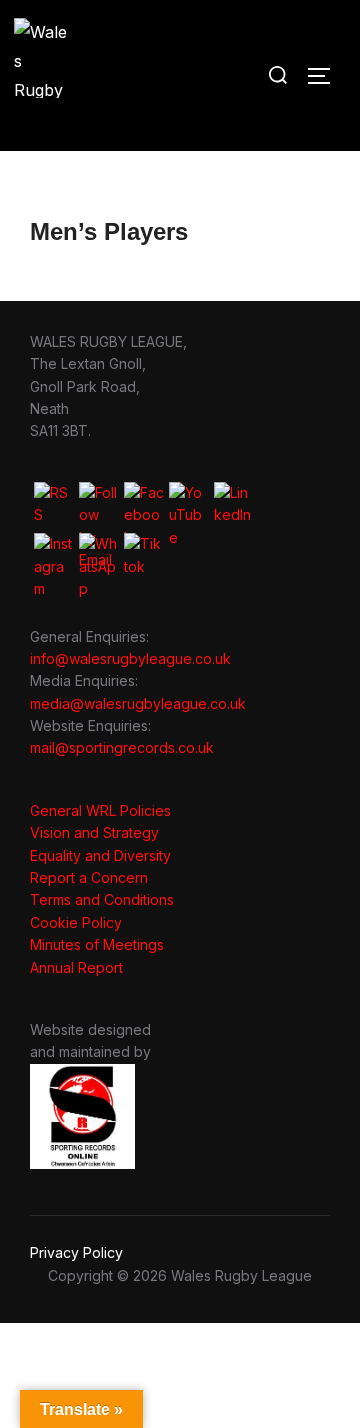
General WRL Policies (100, 810)
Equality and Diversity (100, 855)
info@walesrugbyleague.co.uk (130, 658)
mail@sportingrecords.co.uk (122, 747)
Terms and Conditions (102, 899)
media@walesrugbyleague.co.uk (138, 703)
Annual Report (76, 967)
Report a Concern (89, 877)
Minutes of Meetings (97, 944)
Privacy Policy (76, 1252)
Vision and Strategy (94, 832)
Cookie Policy (76, 922)
